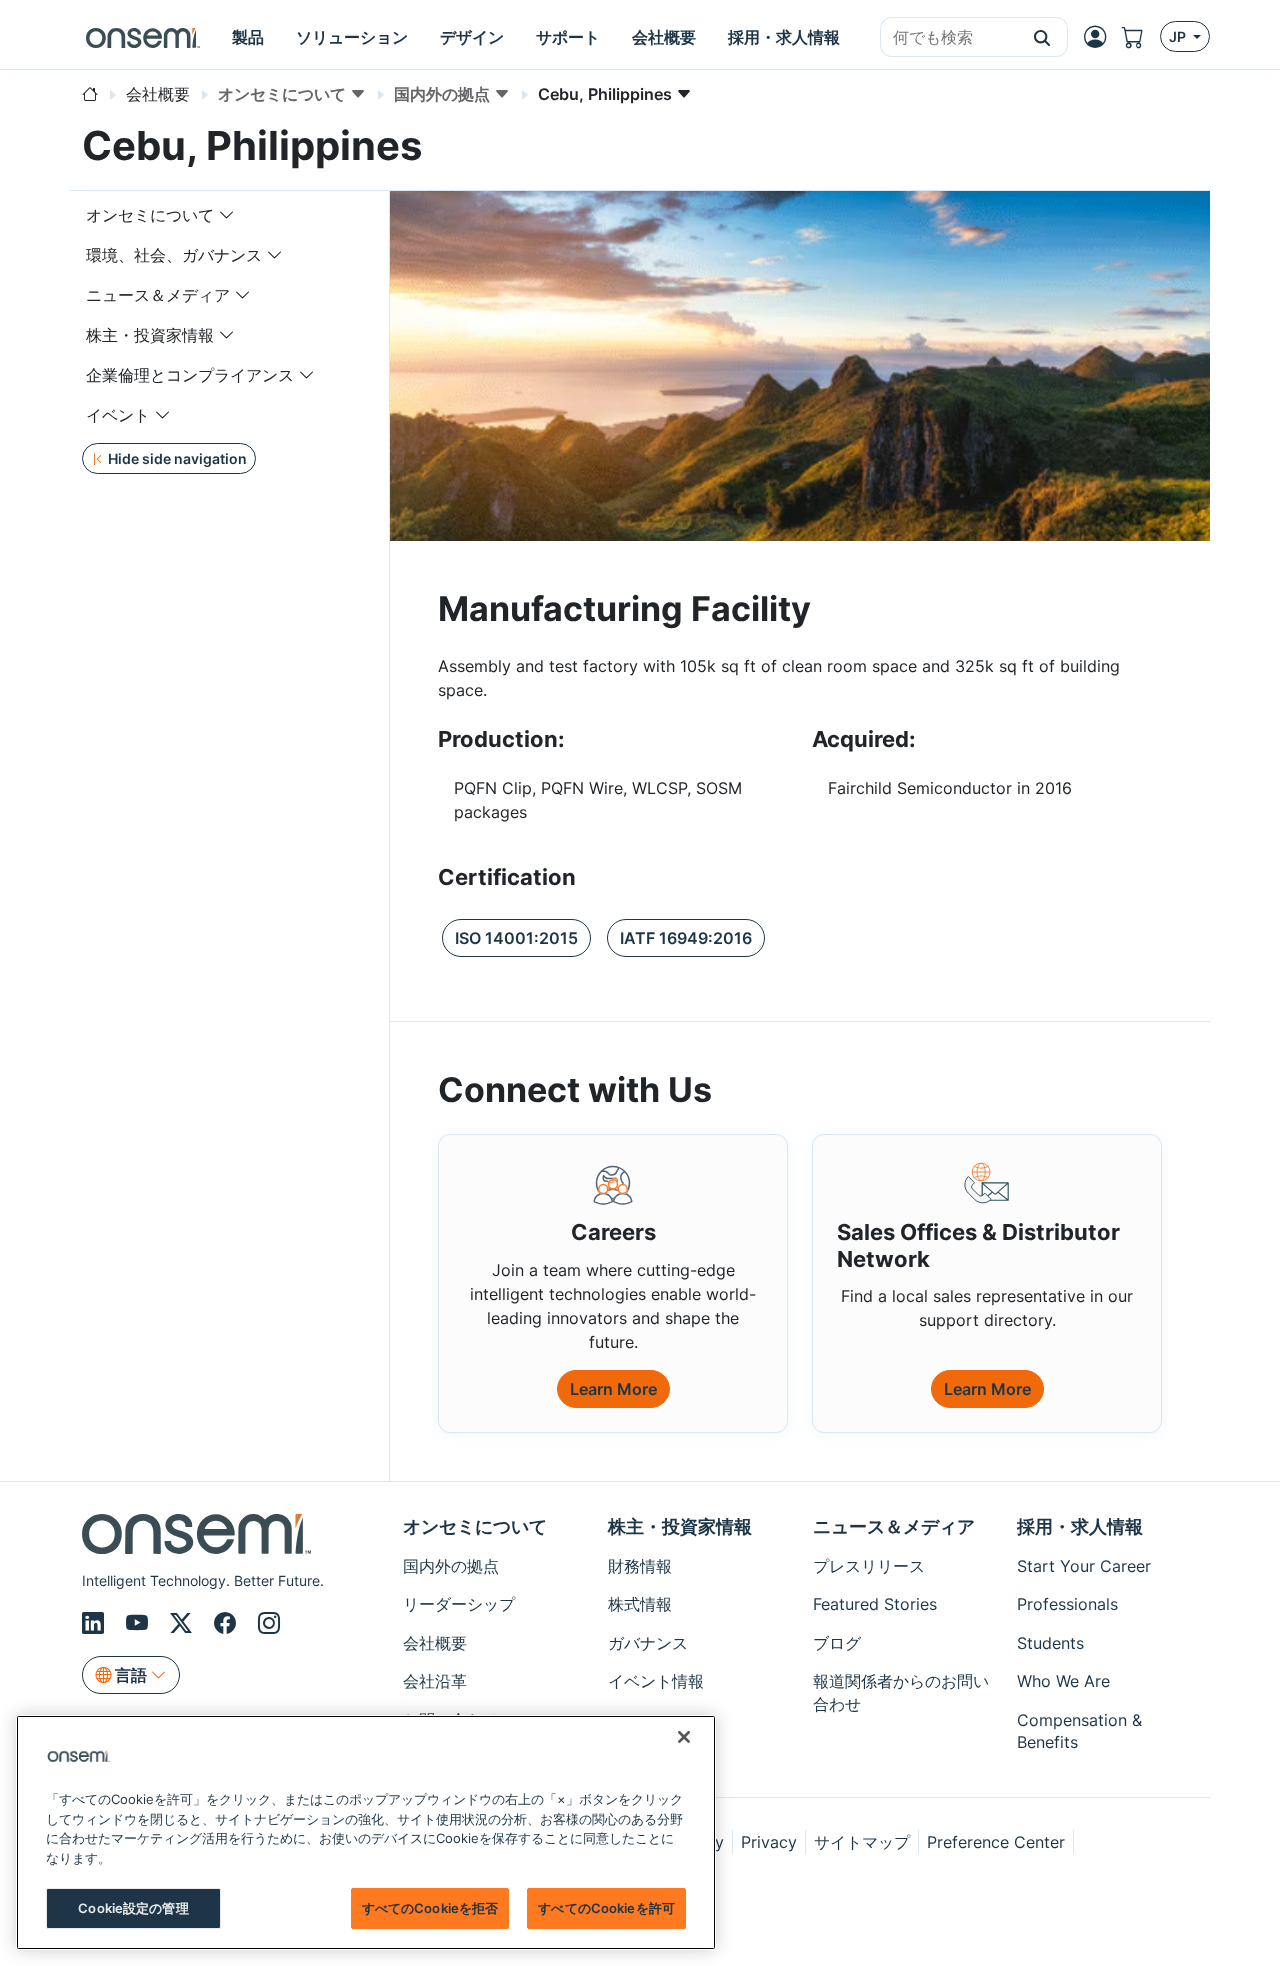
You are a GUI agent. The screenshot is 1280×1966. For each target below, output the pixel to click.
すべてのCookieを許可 (606, 1908)
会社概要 (435, 1643)
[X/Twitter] (184, 1623)
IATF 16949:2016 (686, 938)
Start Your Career (1084, 1566)
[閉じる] (684, 1737)
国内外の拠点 (451, 1566)
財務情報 (640, 1566)
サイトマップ (862, 1842)
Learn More (613, 1389)
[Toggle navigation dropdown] (227, 215)
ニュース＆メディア (158, 295)
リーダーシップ (459, 1604)
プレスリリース (869, 1566)
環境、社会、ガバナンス (174, 255)
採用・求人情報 (1080, 1526)
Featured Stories (875, 1604)
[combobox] (949, 38)
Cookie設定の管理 (133, 1908)
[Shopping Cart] (1141, 37)
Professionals (1067, 1604)
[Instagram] (269, 1623)
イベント (118, 415)
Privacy (769, 1842)
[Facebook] (228, 1623)
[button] (1042, 37)
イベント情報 (656, 1681)
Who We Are (1063, 1681)
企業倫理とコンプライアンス (190, 375)
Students (1050, 1643)
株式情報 (640, 1604)
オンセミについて (150, 215)
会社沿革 (435, 1681)
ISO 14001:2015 (516, 938)
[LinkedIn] (96, 1623)
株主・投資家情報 (150, 335)
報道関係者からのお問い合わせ (901, 1692)
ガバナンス (648, 1643)
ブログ (837, 1643)
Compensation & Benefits (1079, 1731)
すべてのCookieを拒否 (430, 1908)
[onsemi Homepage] (143, 37)
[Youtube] (140, 1623)
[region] (366, 1832)
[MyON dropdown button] (1101, 37)
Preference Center (996, 1842)
